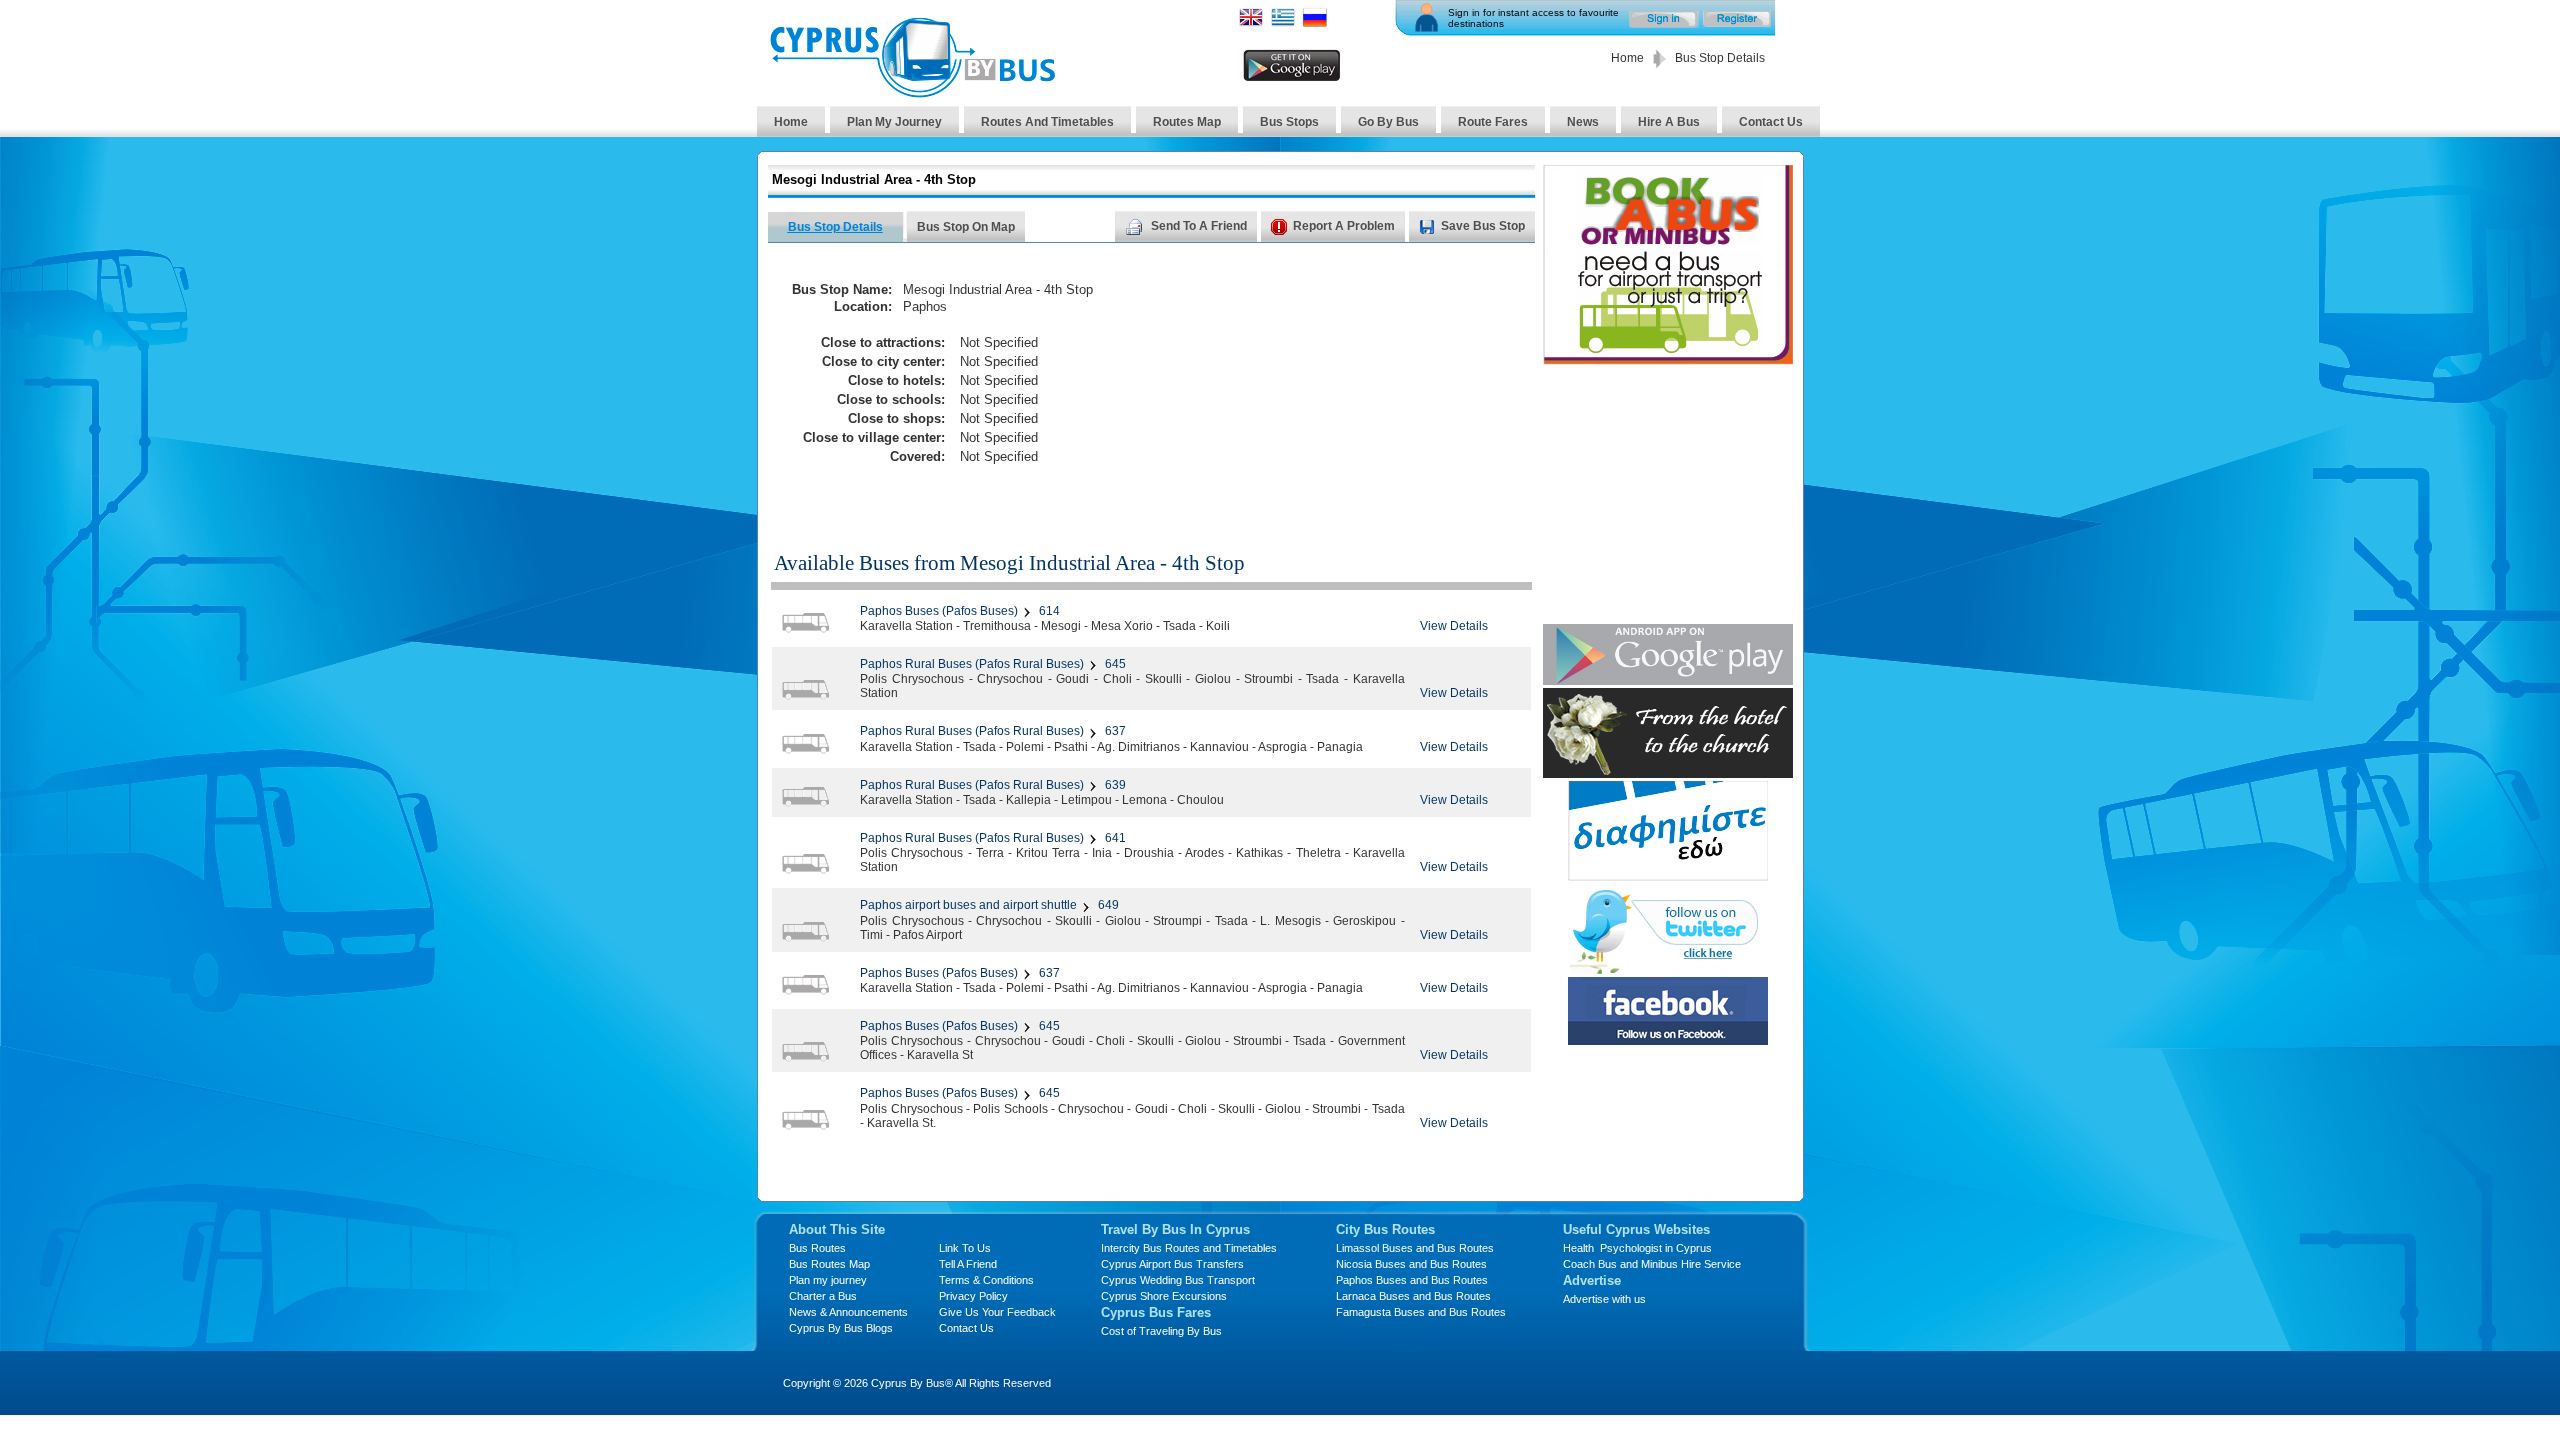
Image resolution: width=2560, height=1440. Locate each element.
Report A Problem (1341, 226)
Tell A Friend (968, 1264)
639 (1114, 785)
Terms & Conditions (986, 1280)
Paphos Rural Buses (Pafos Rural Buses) (972, 664)
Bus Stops (1289, 122)
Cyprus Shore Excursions (1164, 1296)
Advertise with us (1604, 1299)
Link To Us (965, 1248)
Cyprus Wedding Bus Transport (1178, 1280)
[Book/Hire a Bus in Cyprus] (1668, 359)
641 (1114, 838)
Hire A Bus (1669, 122)
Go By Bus (1388, 122)
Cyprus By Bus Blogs (841, 1328)
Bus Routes (817, 1248)
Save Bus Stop (1483, 226)
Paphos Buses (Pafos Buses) (939, 611)
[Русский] (1315, 23)
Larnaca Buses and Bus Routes (1413, 1296)
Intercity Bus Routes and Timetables (1189, 1248)
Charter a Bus (823, 1296)
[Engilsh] (1251, 23)
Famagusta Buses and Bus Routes (1421, 1312)
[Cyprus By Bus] (912, 92)
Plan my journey (828, 1280)
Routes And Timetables (1047, 122)
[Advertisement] (1343, 386)
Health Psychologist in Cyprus (1637, 1248)
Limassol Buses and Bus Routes (1415, 1248)
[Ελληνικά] (1283, 23)
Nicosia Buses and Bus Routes (1411, 1264)
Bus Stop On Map (966, 227)
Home (1627, 58)
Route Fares (1493, 122)
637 (1114, 731)
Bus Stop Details (835, 227)
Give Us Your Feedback (997, 1312)
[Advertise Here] (1668, 875)
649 (1107, 905)
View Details (1454, 626)
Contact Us (1771, 122)
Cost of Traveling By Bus (1161, 1331)
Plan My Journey (894, 122)
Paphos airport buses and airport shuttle (968, 905)
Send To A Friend (1196, 226)
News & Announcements (848, 1312)
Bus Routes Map (829, 1264)
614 (1048, 611)
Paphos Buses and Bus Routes (1412, 1280)
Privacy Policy (973, 1296)
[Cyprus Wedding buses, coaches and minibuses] (1668, 772)
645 (1114, 664)
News (1583, 122)
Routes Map (1187, 122)
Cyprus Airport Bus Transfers (1172, 1264)
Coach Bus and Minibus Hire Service (1652, 1264)
